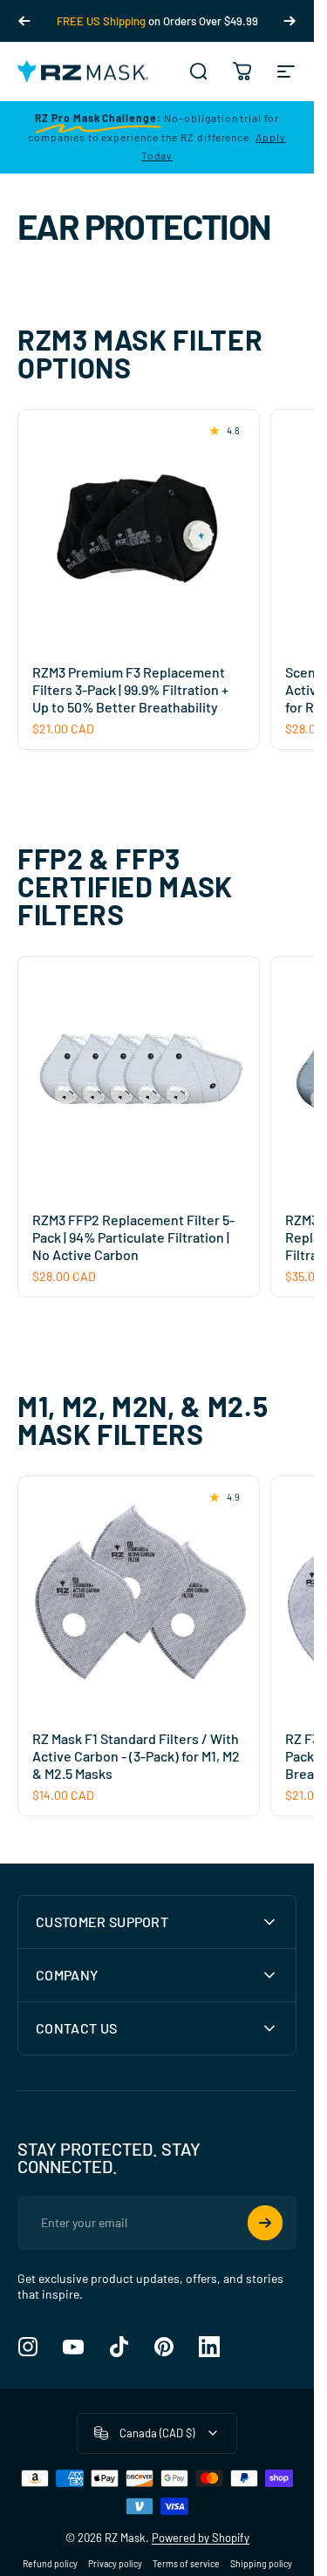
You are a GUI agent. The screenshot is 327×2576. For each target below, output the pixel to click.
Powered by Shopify (201, 2538)
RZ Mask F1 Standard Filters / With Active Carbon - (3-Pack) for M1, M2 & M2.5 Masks (136, 1756)
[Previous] (24, 21)
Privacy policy (115, 2564)
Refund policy (50, 2564)
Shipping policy (261, 2564)
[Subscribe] (265, 2223)
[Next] (290, 21)
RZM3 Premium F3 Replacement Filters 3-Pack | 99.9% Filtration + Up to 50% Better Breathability (130, 689)
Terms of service (186, 2564)
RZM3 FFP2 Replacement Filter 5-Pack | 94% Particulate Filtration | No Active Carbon (133, 1237)
